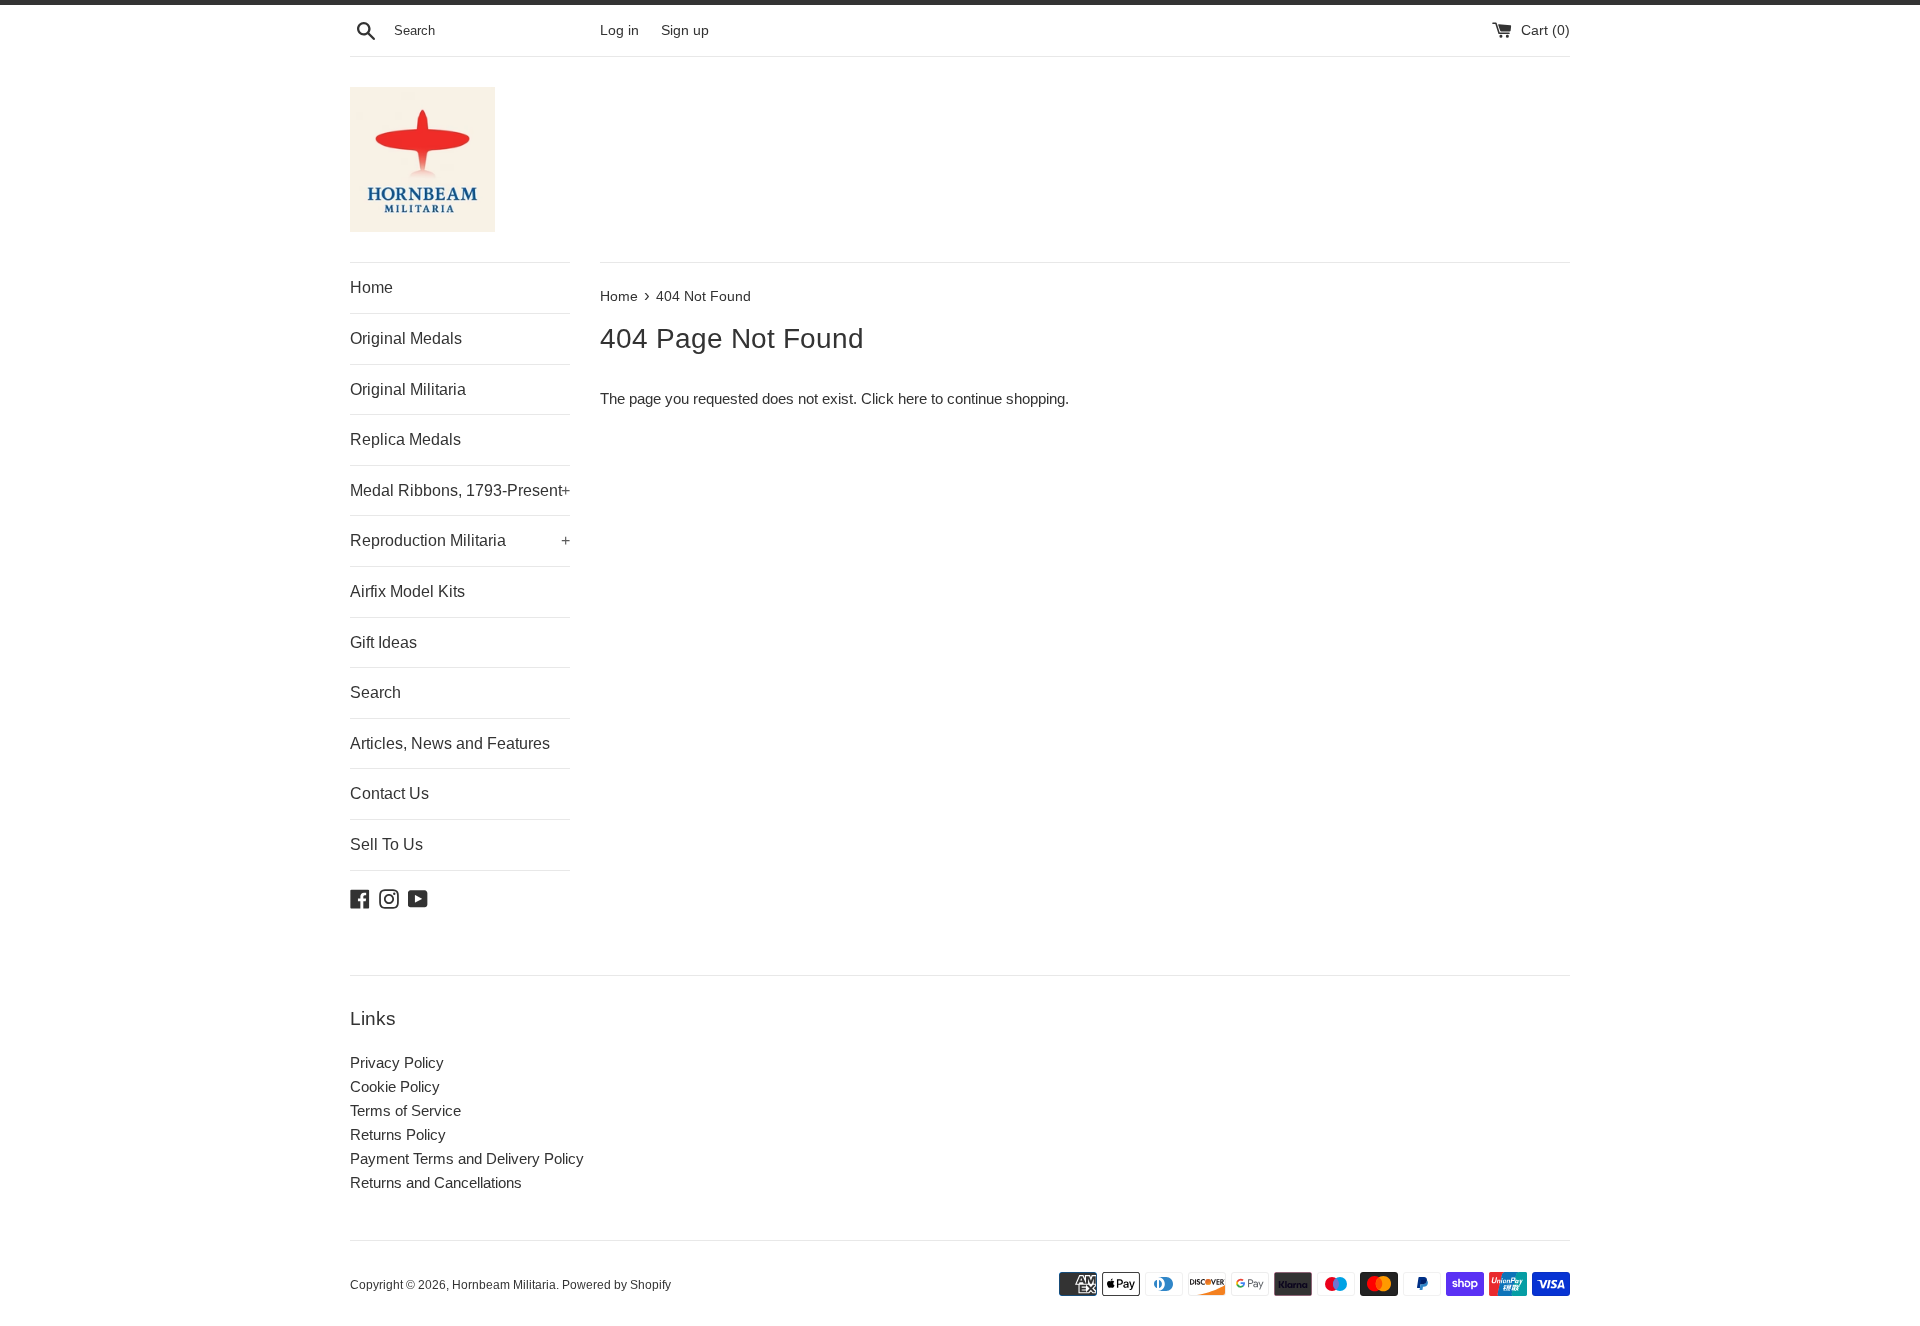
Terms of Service (405, 1110)
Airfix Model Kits (407, 591)
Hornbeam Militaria (504, 1285)
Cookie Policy (395, 1086)
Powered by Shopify (616, 1285)
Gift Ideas (383, 642)
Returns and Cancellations (436, 1182)
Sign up (685, 30)
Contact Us (389, 793)
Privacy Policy (397, 1062)
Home (371, 287)
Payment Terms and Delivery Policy (467, 1158)
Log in (619, 30)
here (912, 398)
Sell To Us (386, 844)
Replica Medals (405, 439)
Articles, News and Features (450, 743)
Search (375, 692)
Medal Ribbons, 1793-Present (460, 490)
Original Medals (406, 338)
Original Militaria (408, 389)
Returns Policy (398, 1134)
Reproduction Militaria (460, 540)
